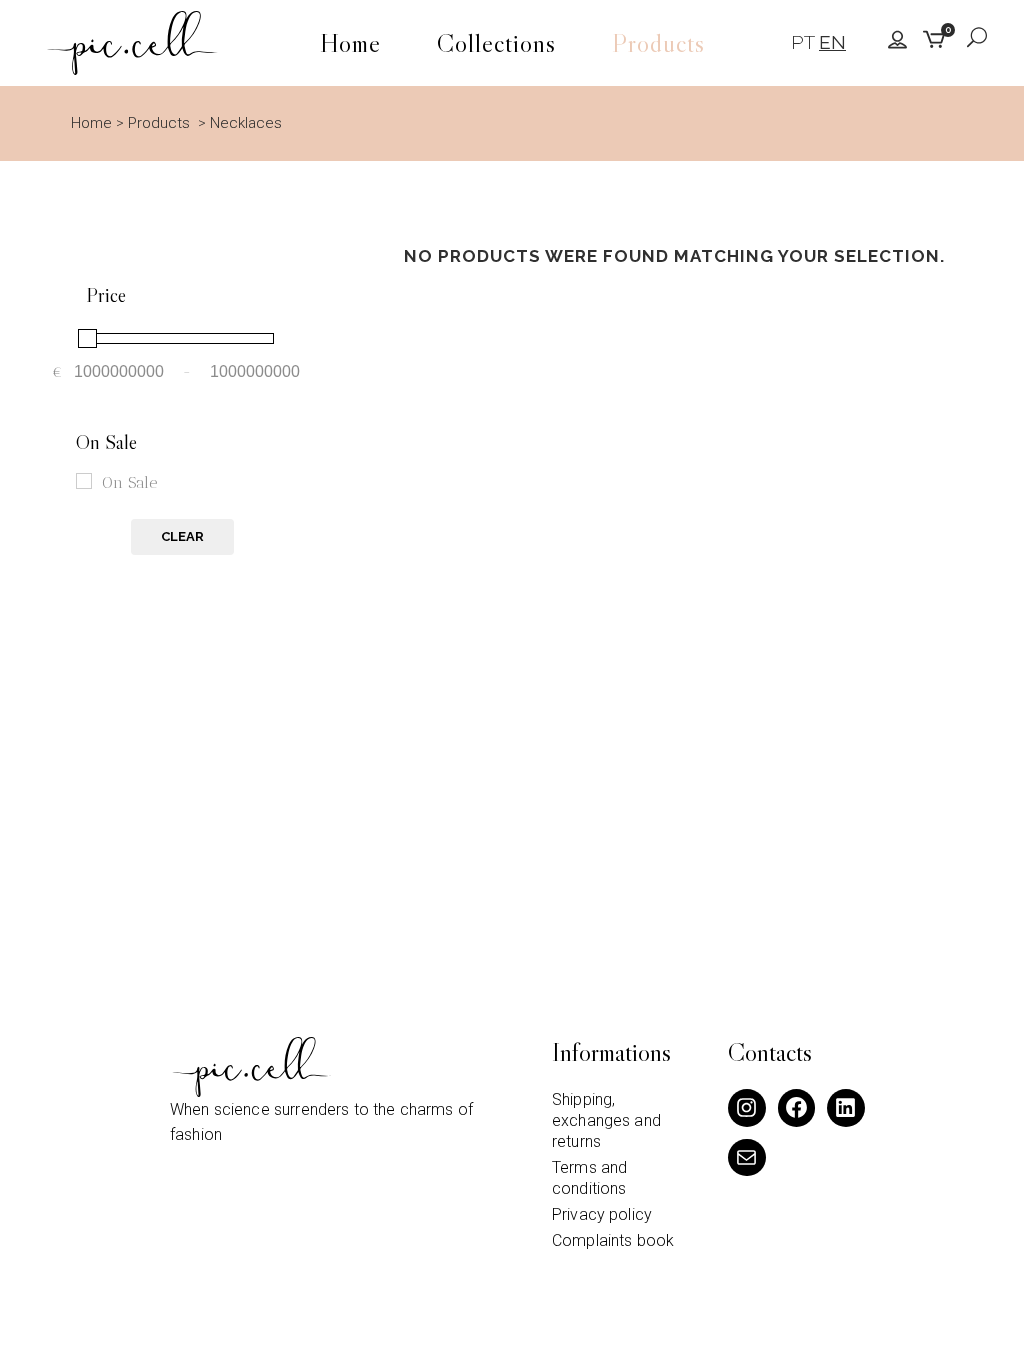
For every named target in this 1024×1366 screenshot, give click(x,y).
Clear (182, 536)
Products (159, 123)
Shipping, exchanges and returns (606, 1120)
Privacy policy (602, 1214)
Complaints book (613, 1240)
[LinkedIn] (846, 1108)
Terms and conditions (589, 1178)
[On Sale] (84, 481)
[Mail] (747, 1158)
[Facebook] (797, 1108)
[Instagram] (747, 1108)
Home (91, 123)
